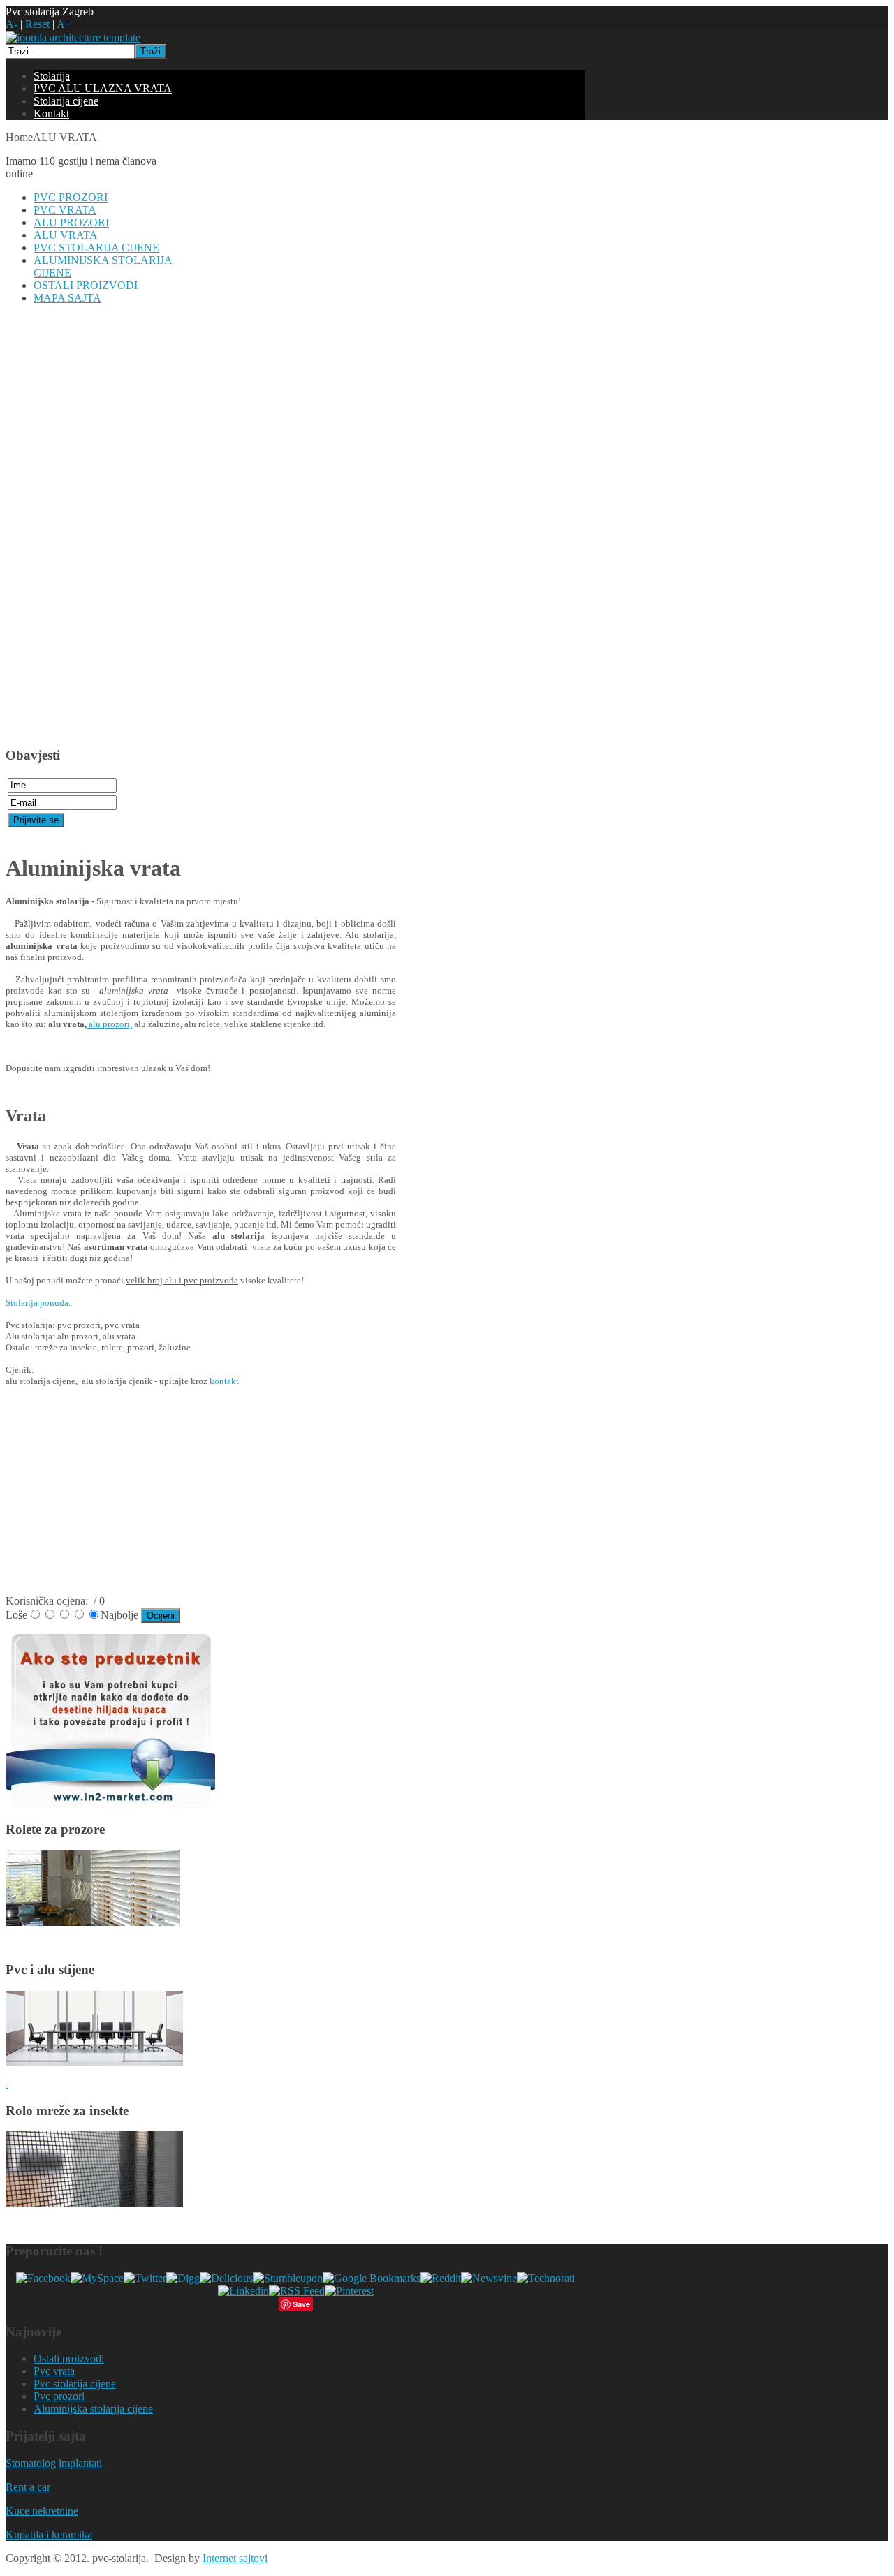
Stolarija (52, 76)
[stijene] (94, 2062)
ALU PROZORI (71, 222)
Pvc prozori (59, 2396)
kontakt (224, 1381)
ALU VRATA (66, 235)
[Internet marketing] (110, 1805)
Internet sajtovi (235, 2558)
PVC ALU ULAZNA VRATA (103, 88)
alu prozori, (109, 1024)
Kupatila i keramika (49, 2534)
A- (13, 24)
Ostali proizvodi (69, 2358)
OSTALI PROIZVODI (86, 285)
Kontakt (51, 113)
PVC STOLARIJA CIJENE (96, 248)
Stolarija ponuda (37, 1303)
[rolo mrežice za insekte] (94, 2203)
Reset (39, 24)
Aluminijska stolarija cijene (93, 2409)
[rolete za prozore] (93, 1922)
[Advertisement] (61, 525)
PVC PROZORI (71, 197)
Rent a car (28, 2487)
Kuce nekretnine (42, 2511)
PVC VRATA (65, 210)
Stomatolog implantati (54, 2463)
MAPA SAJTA (67, 298)
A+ (64, 24)
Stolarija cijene (66, 101)
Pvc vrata (54, 2371)
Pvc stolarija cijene (75, 2384)
